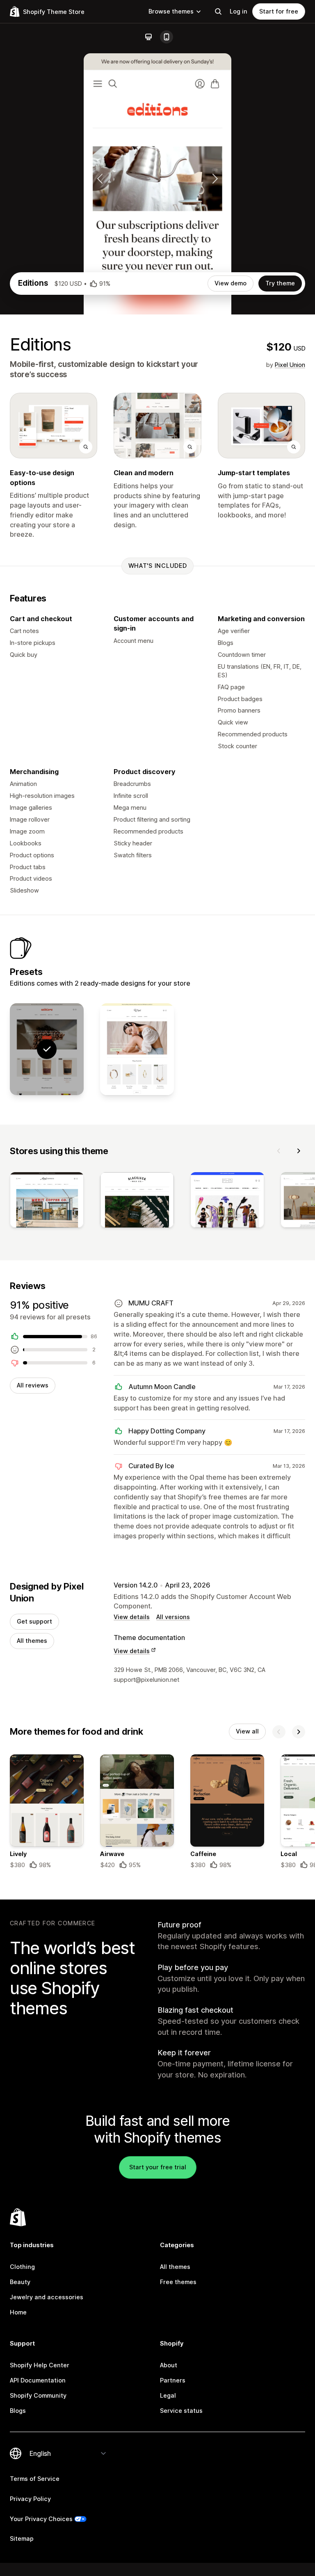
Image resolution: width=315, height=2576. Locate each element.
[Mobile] (167, 37)
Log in (239, 11)
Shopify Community (38, 2395)
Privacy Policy (30, 2499)
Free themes (178, 2282)
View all (247, 1731)
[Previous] (279, 1151)
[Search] (218, 11)
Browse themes (171, 11)
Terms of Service (35, 2479)
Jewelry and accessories (47, 2297)
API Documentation (38, 2380)
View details (132, 1617)
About (169, 2365)
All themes (32, 1641)
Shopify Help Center (40, 2365)
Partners (173, 2380)
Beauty (20, 2282)
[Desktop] (148, 37)
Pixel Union (290, 365)
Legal (168, 2395)
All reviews (33, 1385)
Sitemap (22, 2538)
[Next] (299, 1151)
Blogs (18, 2411)
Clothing (22, 2267)
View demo (231, 283)
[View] (47, 1201)
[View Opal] (137, 1049)
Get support (34, 1621)
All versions (173, 1617)
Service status (181, 2411)
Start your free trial (158, 2167)
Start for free (279, 11)
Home (18, 2312)
